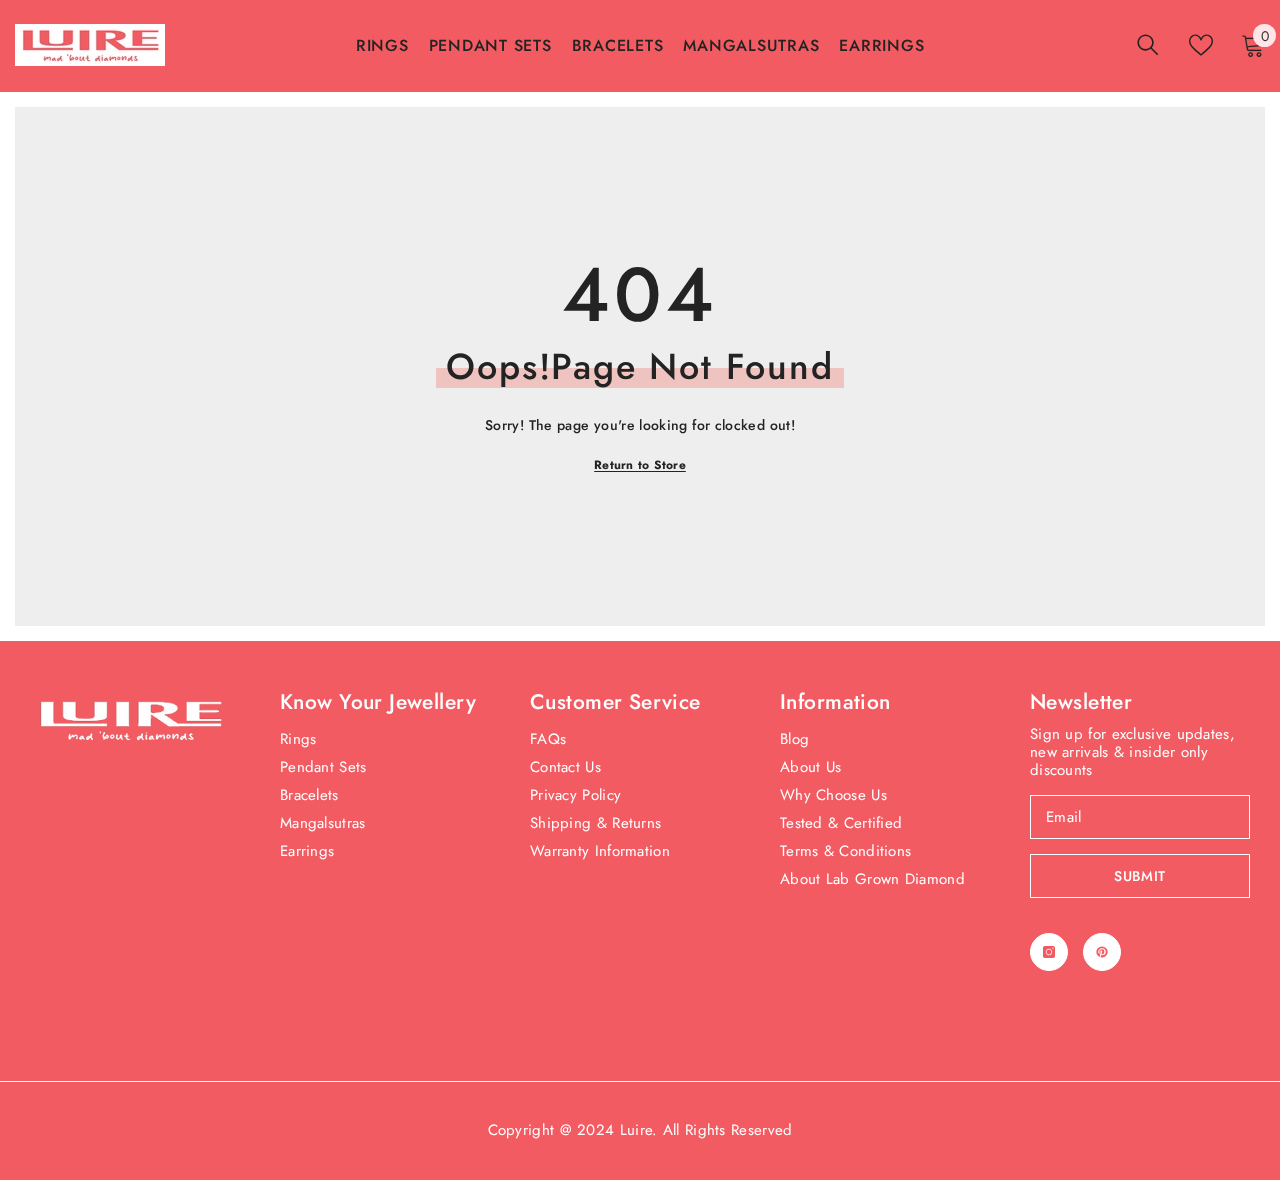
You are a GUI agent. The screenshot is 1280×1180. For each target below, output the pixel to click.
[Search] (1148, 44)
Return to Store (640, 465)
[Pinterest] (1102, 952)
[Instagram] (1049, 952)
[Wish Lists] (1201, 45)
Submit (1140, 876)
